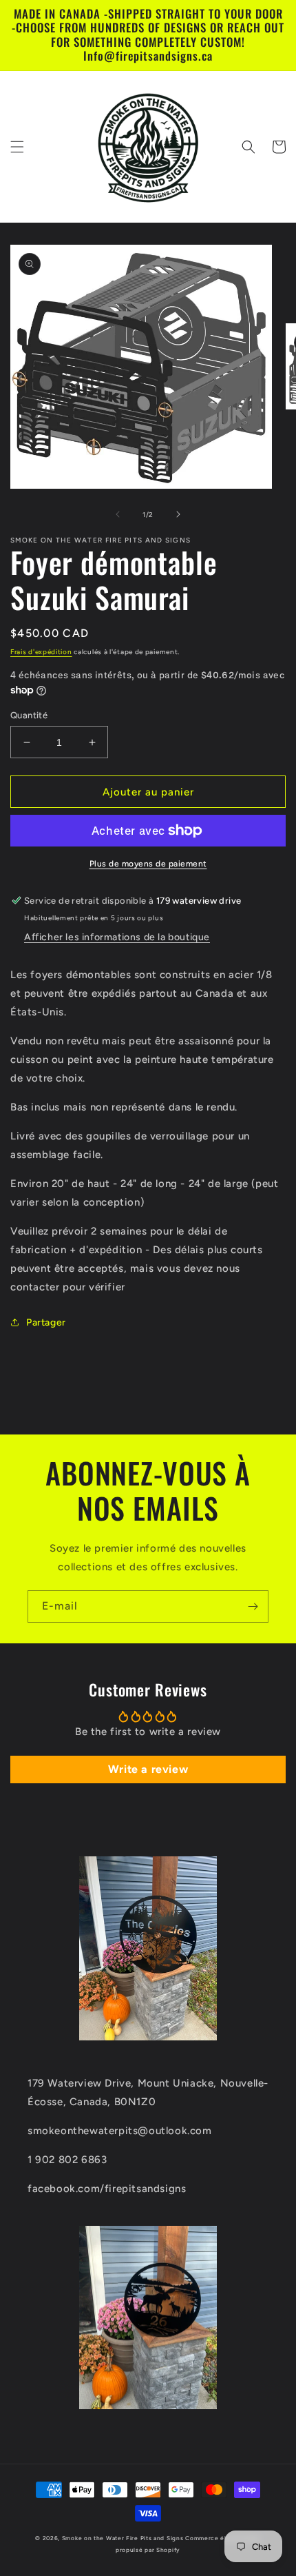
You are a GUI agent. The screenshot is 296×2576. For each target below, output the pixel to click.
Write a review (148, 1769)
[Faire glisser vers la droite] (178, 514)
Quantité (29, 715)
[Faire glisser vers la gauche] (118, 514)
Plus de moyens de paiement (148, 864)
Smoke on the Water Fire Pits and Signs (123, 2538)
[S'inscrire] (253, 1606)
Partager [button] (46, 1322)
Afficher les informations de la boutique (117, 937)
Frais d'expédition (41, 652)
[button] (17, 147)
